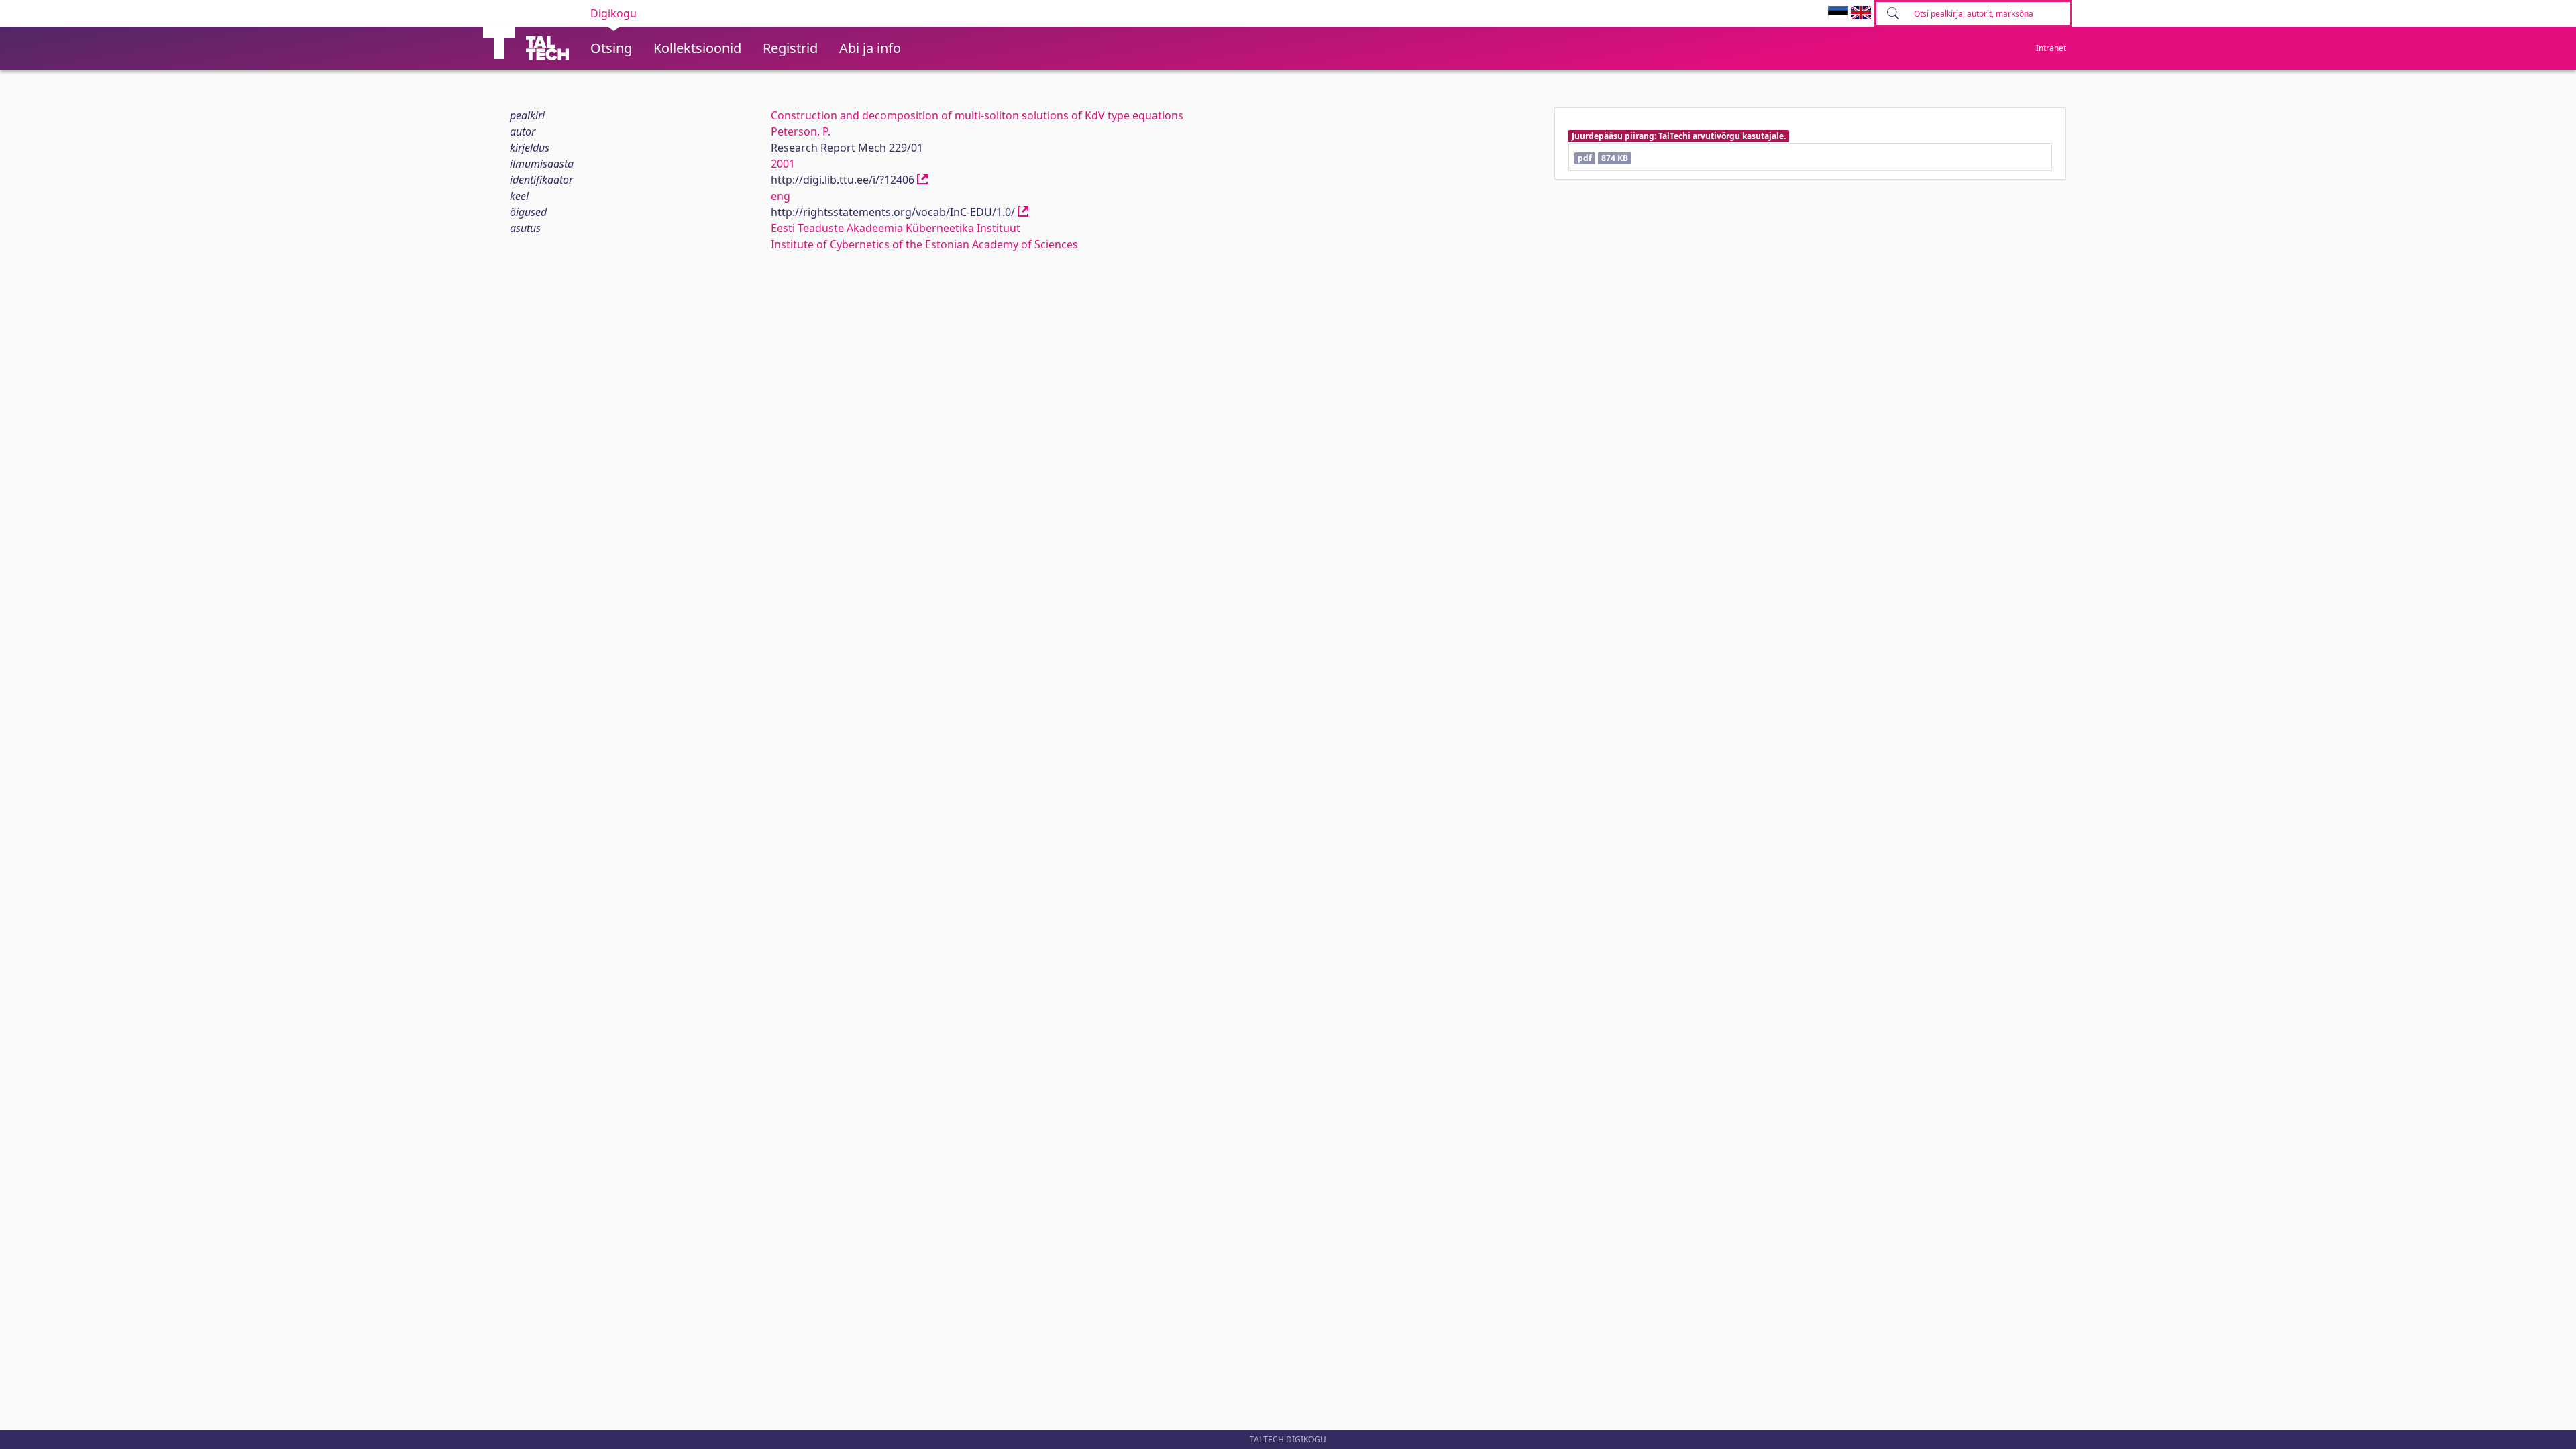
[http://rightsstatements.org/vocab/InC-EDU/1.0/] (1023, 212)
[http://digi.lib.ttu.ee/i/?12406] (922, 180)
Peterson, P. (801, 131)
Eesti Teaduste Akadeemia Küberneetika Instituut (896, 228)
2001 (783, 164)
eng (781, 196)
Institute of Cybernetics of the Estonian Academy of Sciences (924, 244)
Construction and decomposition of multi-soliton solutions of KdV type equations (977, 115)
